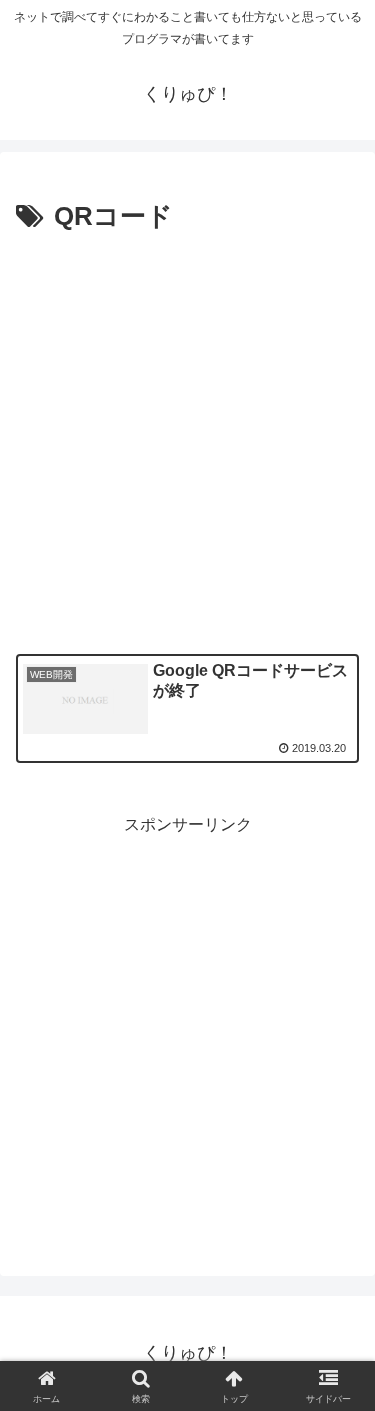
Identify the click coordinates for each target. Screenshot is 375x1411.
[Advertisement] (187, 437)
